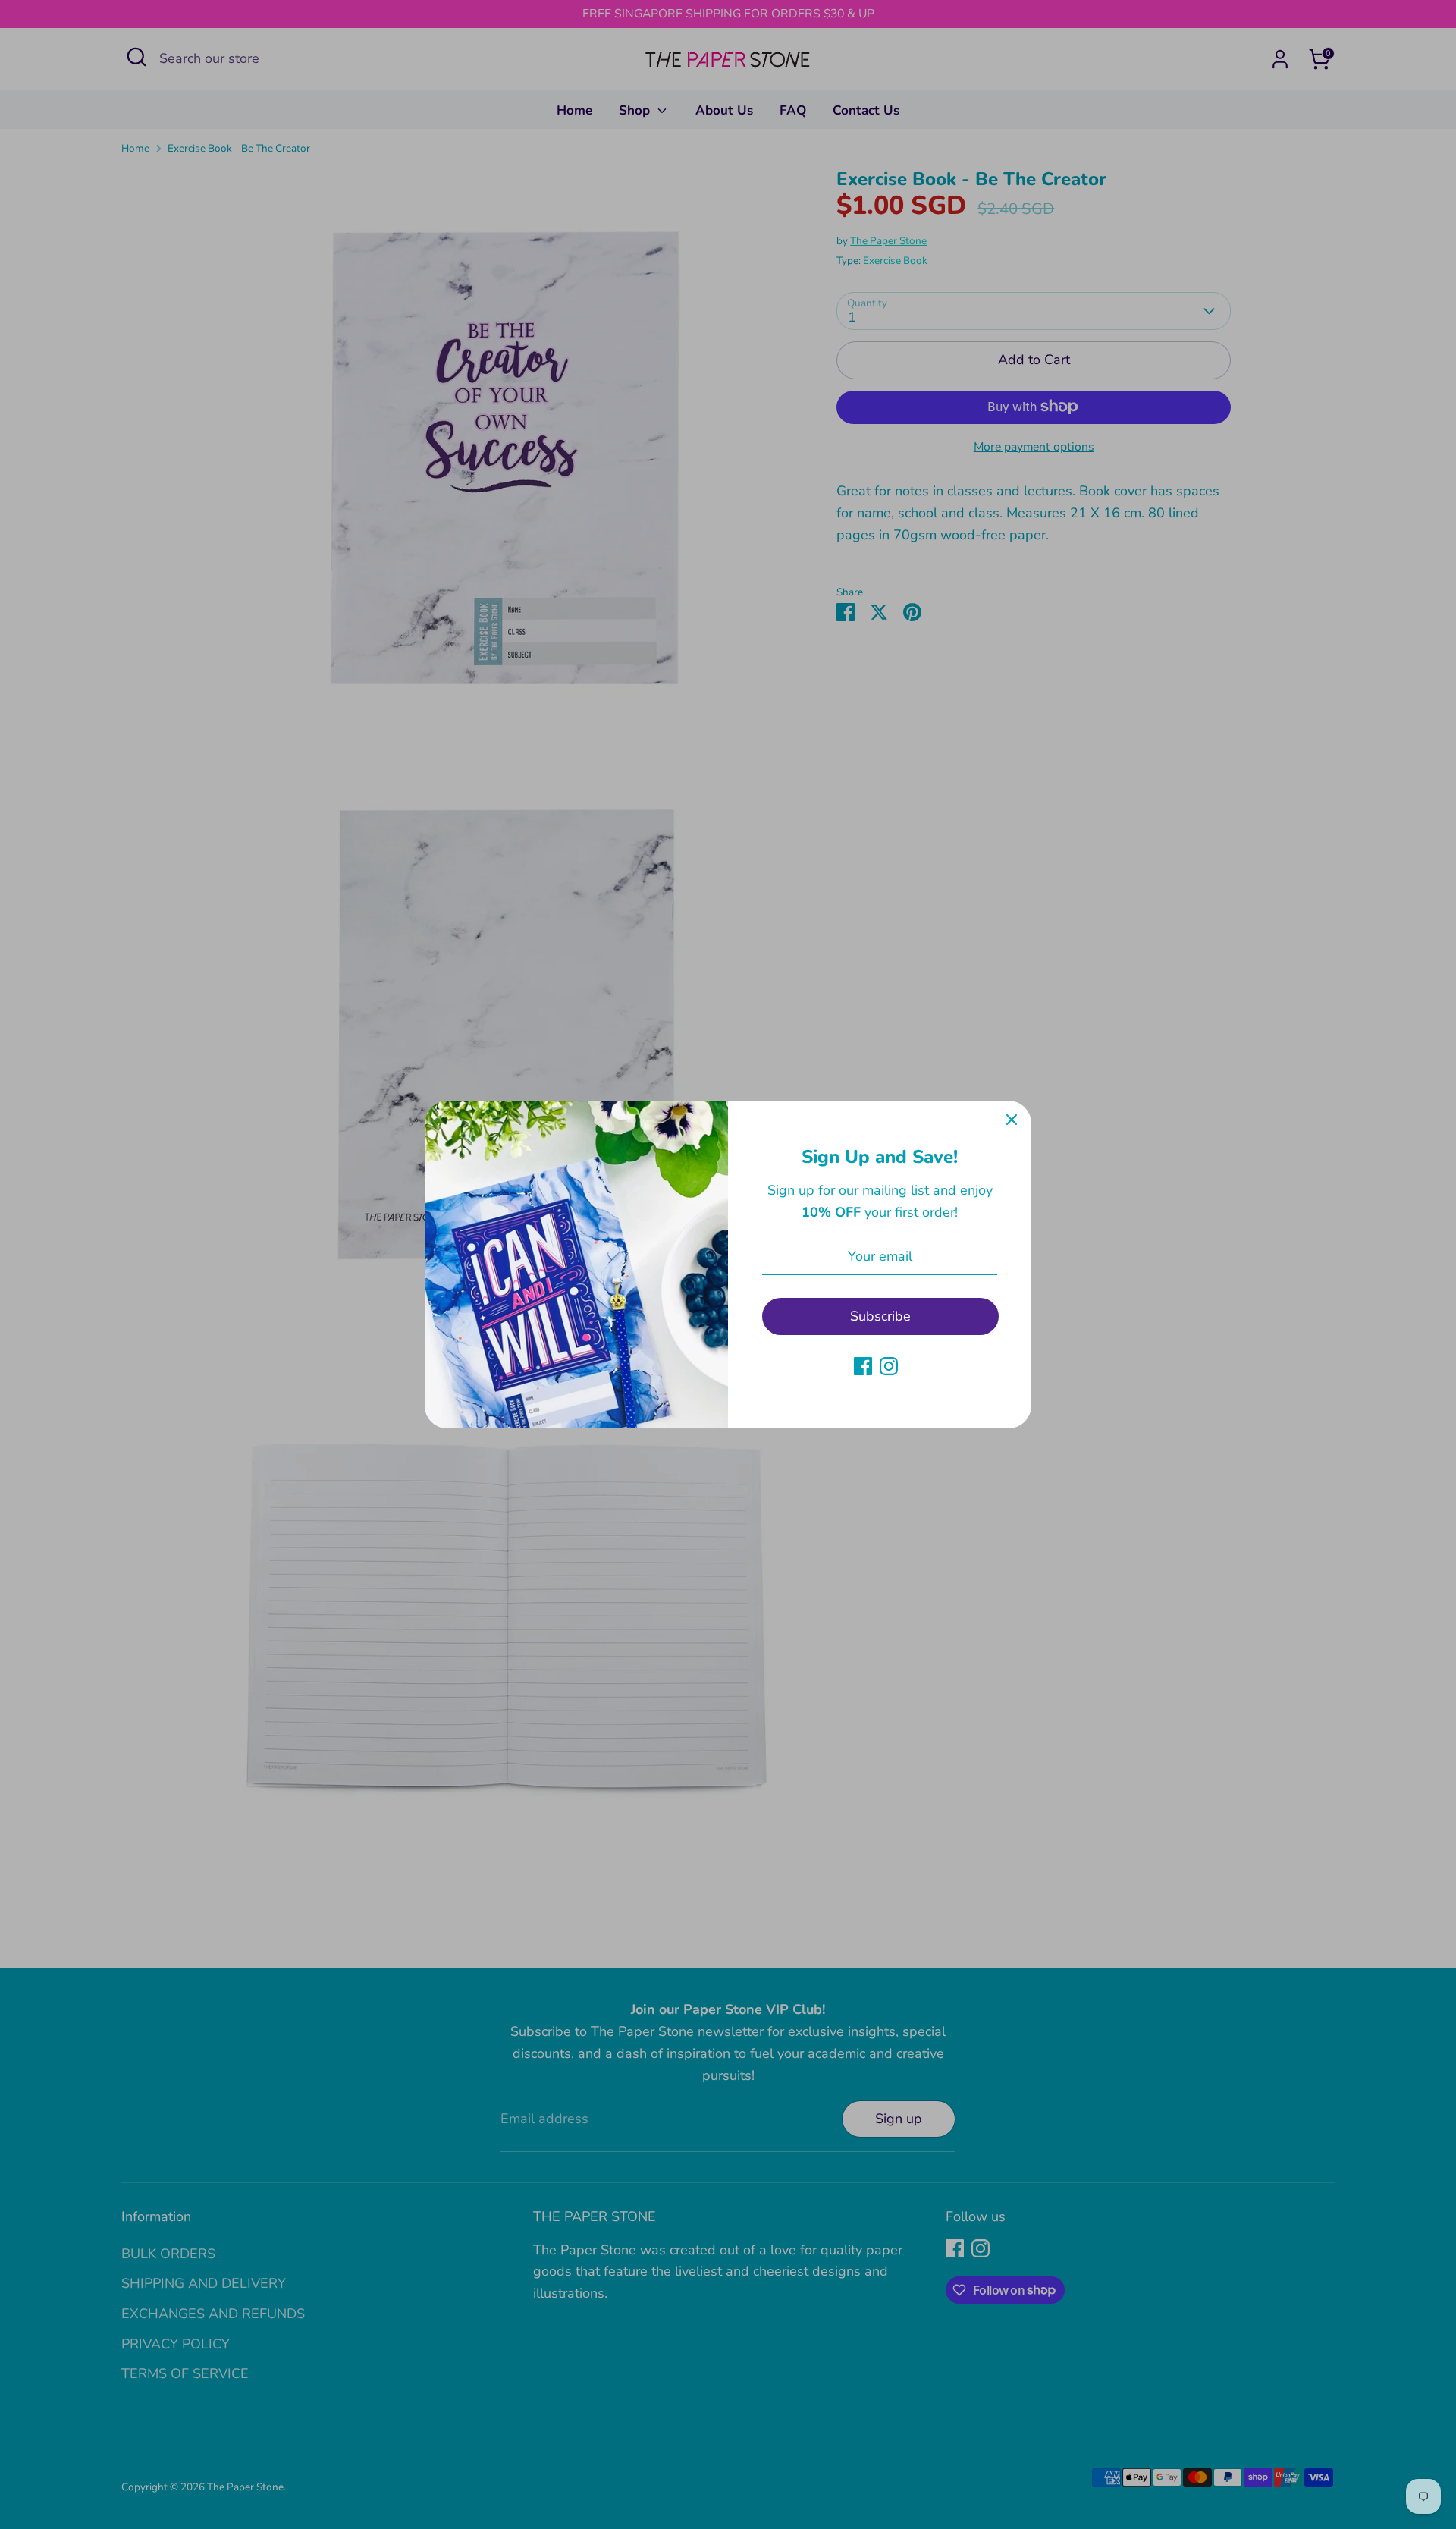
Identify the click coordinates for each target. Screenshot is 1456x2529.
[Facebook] (863, 1366)
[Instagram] (889, 1366)
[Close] (1012, 1120)
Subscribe (880, 1316)
